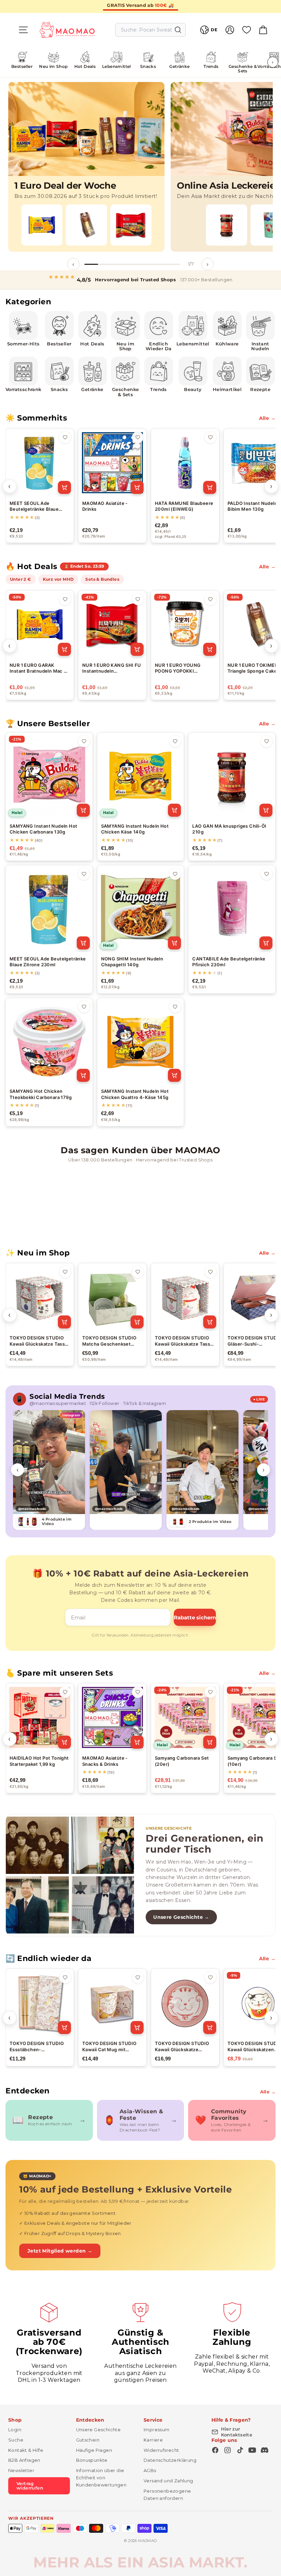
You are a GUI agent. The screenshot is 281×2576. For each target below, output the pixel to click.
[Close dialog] (265, 1210)
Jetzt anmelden (74, 1320)
